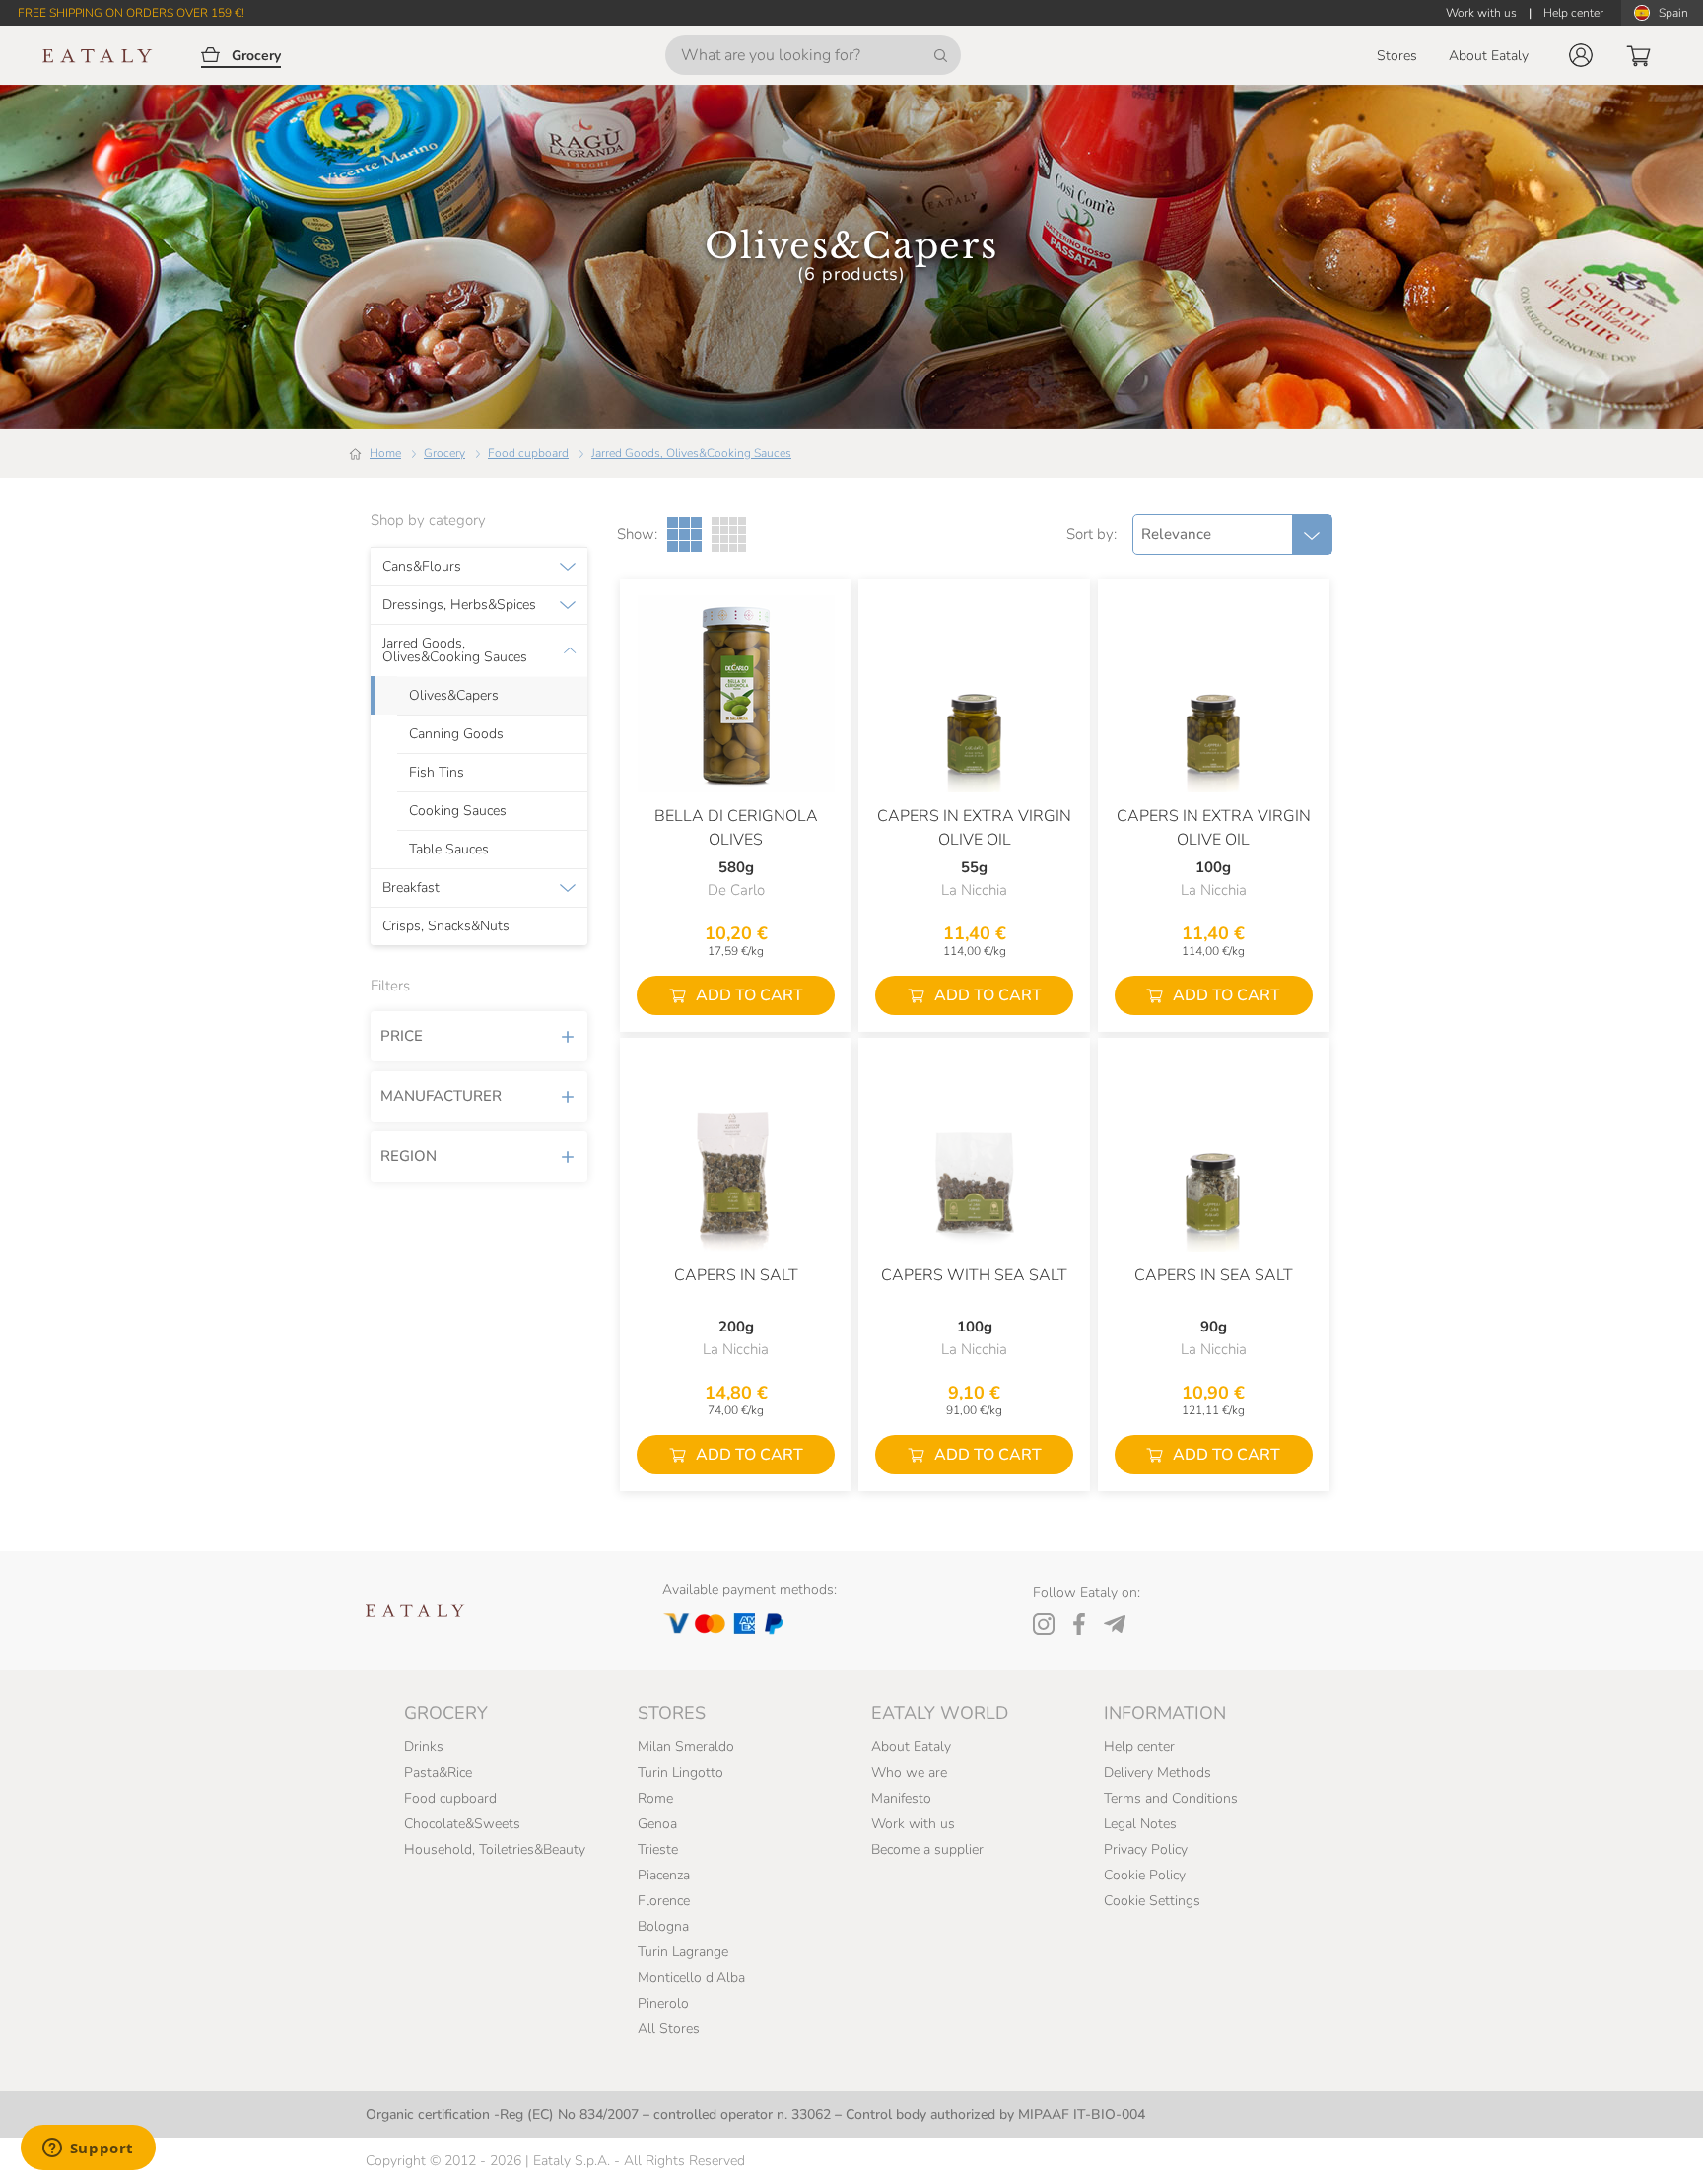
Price (402, 1036)
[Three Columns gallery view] (684, 535)
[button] (1581, 55)
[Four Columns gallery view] (729, 535)
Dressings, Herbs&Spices (459, 605)
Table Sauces (449, 850)
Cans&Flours (422, 567)
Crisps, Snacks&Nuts (446, 926)
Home (385, 453)
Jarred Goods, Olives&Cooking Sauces (691, 453)
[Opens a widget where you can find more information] (88, 2150)
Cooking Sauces (458, 811)
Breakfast (411, 888)
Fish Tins (437, 773)
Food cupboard (528, 453)
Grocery (444, 453)
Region (409, 1156)
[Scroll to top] (1652, 2147)
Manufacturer (441, 1096)
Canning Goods (456, 734)
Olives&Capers (454, 696)
